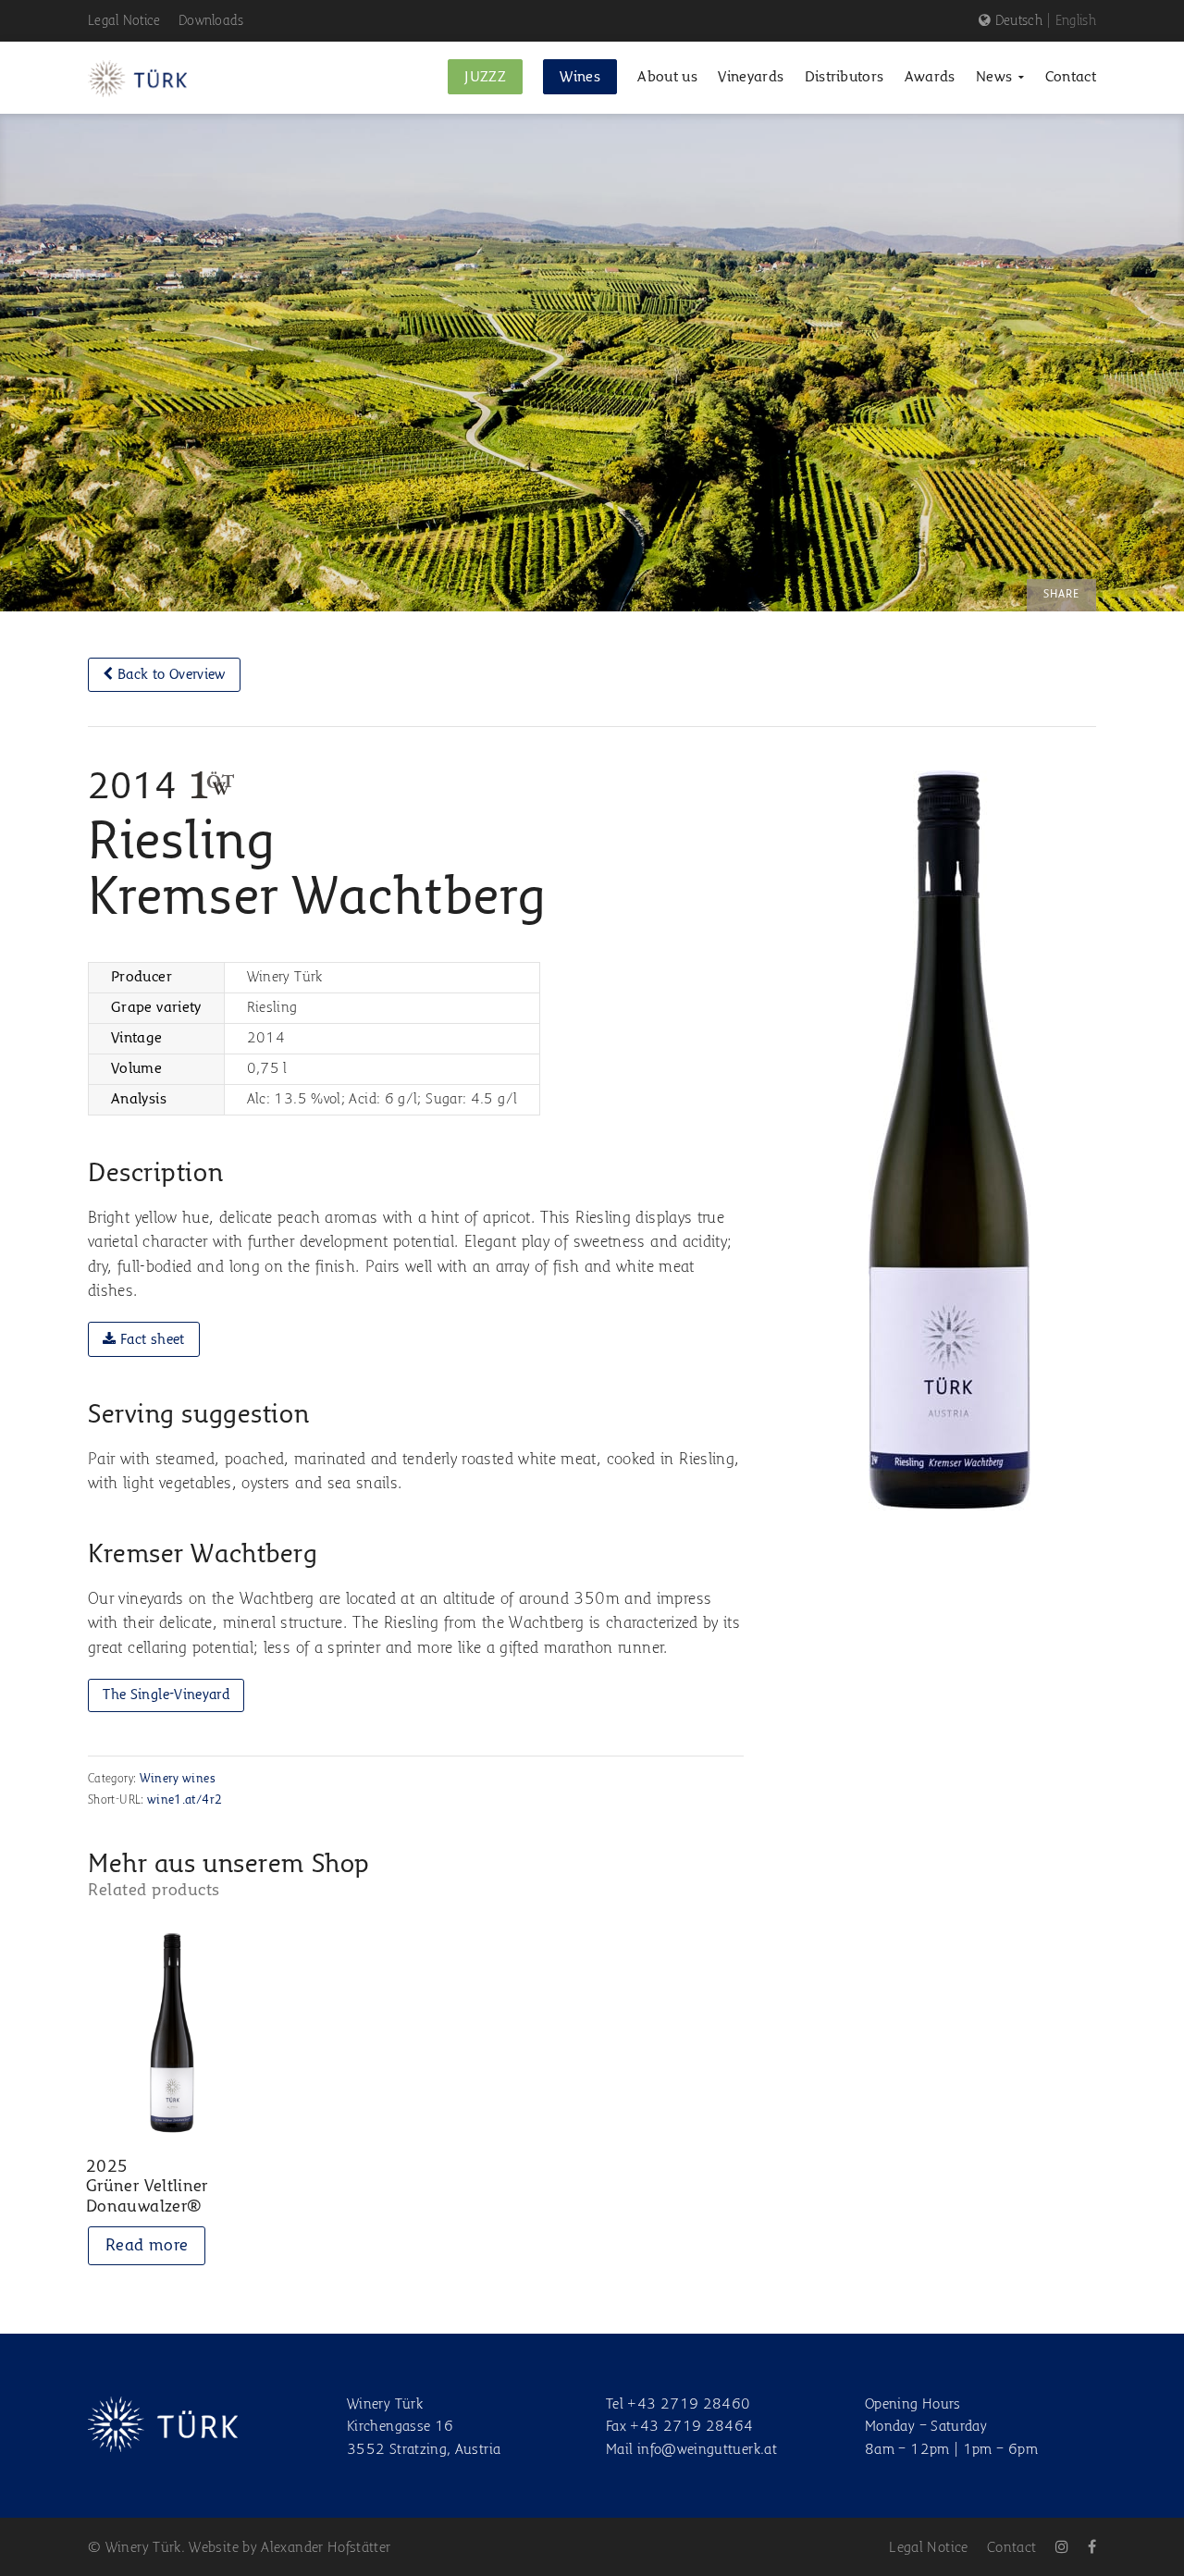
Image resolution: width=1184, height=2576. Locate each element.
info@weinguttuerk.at (707, 2450)
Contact (1012, 2548)
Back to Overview (170, 675)
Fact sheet (151, 1340)
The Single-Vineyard (166, 1695)
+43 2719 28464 (691, 2427)
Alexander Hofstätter (326, 2548)
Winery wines (178, 1779)
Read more (147, 2246)
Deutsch (1019, 21)
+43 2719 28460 (689, 2405)
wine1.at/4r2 (185, 1800)
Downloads (211, 21)
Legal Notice (124, 21)
